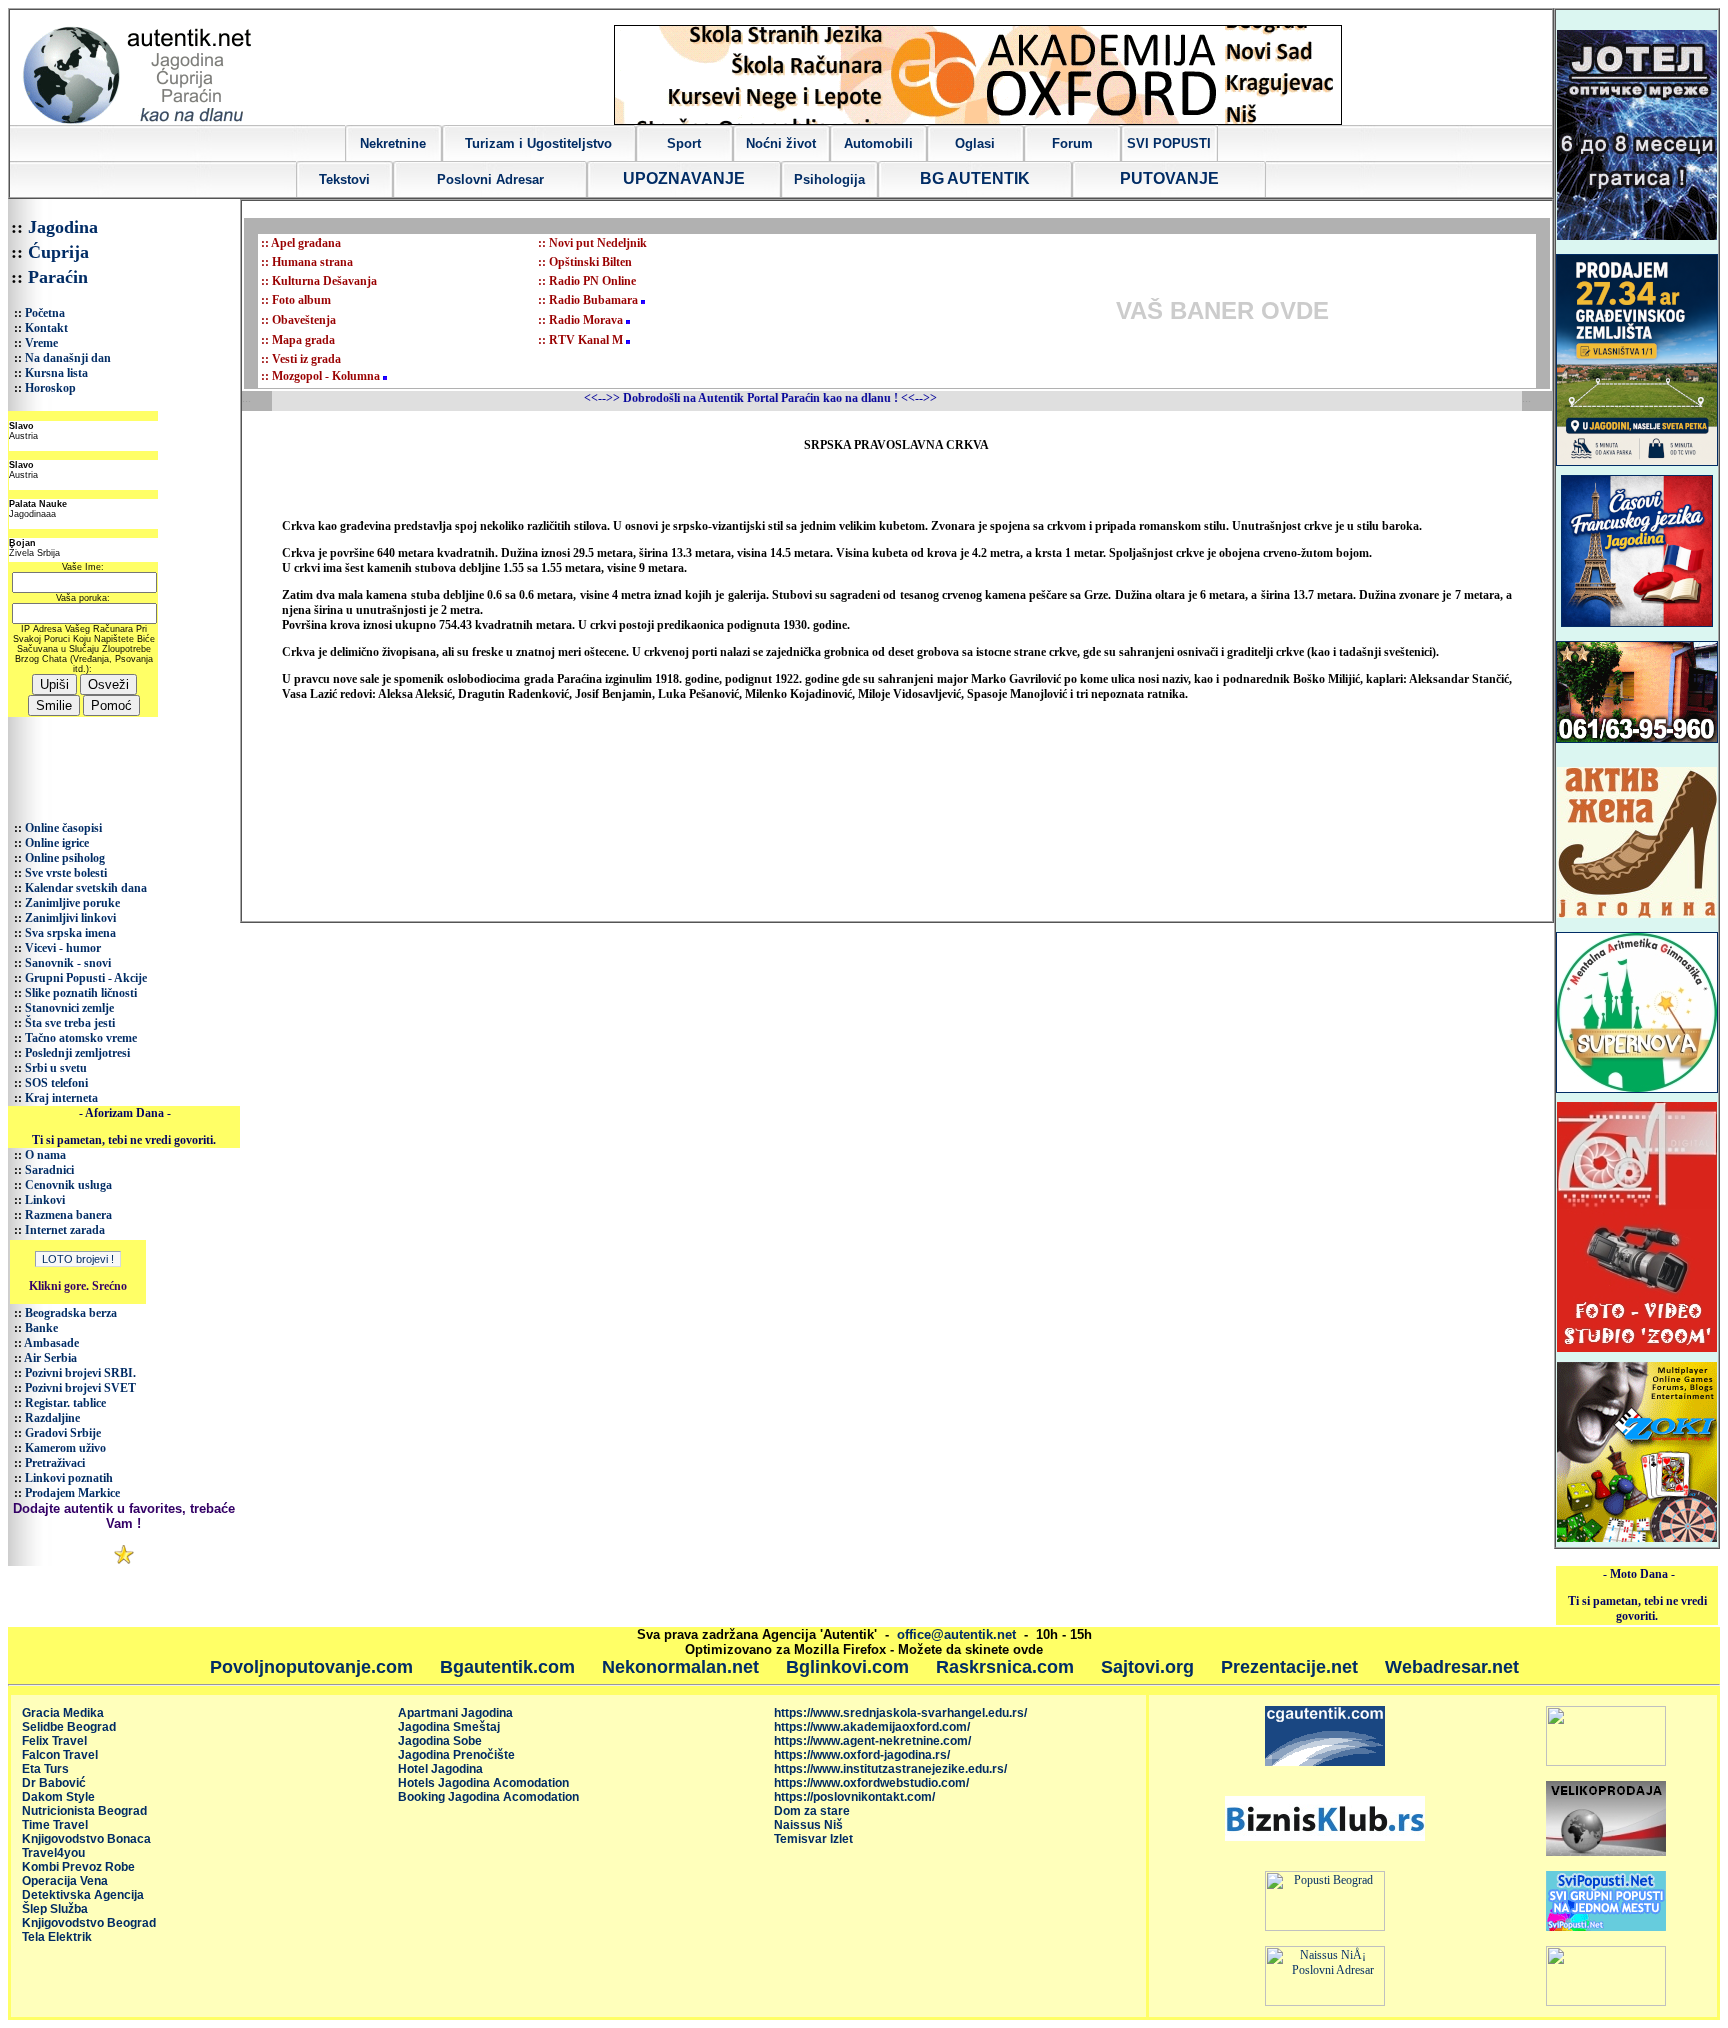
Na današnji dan (68, 358)
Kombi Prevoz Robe (78, 1867)
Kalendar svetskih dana (86, 888)
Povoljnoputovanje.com (311, 1667)
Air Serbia (50, 1358)
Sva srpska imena (70, 933)
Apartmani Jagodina (455, 1713)
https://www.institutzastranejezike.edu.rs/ (890, 1769)
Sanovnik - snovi (68, 963)
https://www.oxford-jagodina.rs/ (862, 1755)
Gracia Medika (63, 1713)
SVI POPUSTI (1169, 143)
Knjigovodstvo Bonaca (86, 1839)
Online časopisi (63, 828)
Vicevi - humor (63, 948)
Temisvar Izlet (813, 1839)
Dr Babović (54, 1783)
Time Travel (55, 1825)
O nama (45, 1155)
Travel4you (53, 1853)
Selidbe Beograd (69, 1727)
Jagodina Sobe (440, 1741)
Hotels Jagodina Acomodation (483, 1783)
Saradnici (49, 1170)
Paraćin (58, 277)
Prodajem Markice (72, 1493)
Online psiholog (65, 858)
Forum (1072, 143)
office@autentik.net (956, 1634)
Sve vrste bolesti (66, 873)
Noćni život (781, 143)
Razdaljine (52, 1418)
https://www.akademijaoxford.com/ (872, 1727)
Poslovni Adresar (490, 179)
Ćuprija (58, 252)
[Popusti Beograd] (1325, 1927)
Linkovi (45, 1200)
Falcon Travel (60, 1755)
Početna (45, 313)
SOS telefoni (56, 1083)
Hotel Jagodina (440, 1769)
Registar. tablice (65, 1403)
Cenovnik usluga (68, 1185)
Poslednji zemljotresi (77, 1053)
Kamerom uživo (65, 1448)
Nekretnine (393, 143)
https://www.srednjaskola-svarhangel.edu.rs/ (900, 1713)
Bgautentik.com (507, 1667)
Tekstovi (344, 179)
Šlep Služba (55, 1909)
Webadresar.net (1452, 1667)
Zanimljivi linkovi (70, 918)
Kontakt (46, 328)
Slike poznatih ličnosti (81, 993)
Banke (41, 1328)
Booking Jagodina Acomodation (488, 1797)
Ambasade (51, 1343)
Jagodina (63, 227)
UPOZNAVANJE (684, 178)
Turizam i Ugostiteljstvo (538, 143)
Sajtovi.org (1147, 1667)
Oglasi (975, 143)
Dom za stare (812, 1811)
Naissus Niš (808, 1825)
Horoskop (50, 388)
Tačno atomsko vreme (81, 1038)
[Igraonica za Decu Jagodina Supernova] (1637, 1089)
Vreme (41, 343)
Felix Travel (54, 1741)
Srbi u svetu (56, 1068)
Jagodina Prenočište (456, 1755)
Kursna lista (56, 373)
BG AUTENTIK (975, 178)
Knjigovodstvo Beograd (89, 1923)
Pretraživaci (55, 1463)
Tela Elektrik (57, 1937)
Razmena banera (68, 1215)
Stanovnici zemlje (69, 1008)
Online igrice (57, 843)
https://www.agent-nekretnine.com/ (872, 1741)
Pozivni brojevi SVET (80, 1388)
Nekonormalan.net (680, 1667)
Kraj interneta (61, 1098)
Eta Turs (45, 1769)
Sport (684, 143)
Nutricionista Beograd (84, 1811)
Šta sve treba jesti (70, 1023)
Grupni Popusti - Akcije (86, 978)
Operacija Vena (65, 1881)
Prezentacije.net (1289, 1667)
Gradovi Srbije (63, 1433)
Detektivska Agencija (83, 1895)
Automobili (878, 143)
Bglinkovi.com (847, 1667)
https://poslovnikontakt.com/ (854, 1797)
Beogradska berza (71, 1313)
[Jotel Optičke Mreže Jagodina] (1637, 236)
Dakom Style (58, 1797)
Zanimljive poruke (72, 903)
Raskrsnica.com (1005, 1667)
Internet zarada (65, 1230)
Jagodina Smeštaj (449, 1727)
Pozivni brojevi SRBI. (80, 1373)
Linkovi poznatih (69, 1478)
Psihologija (829, 179)
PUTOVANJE (1169, 178)
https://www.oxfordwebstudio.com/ (871, 1783)
